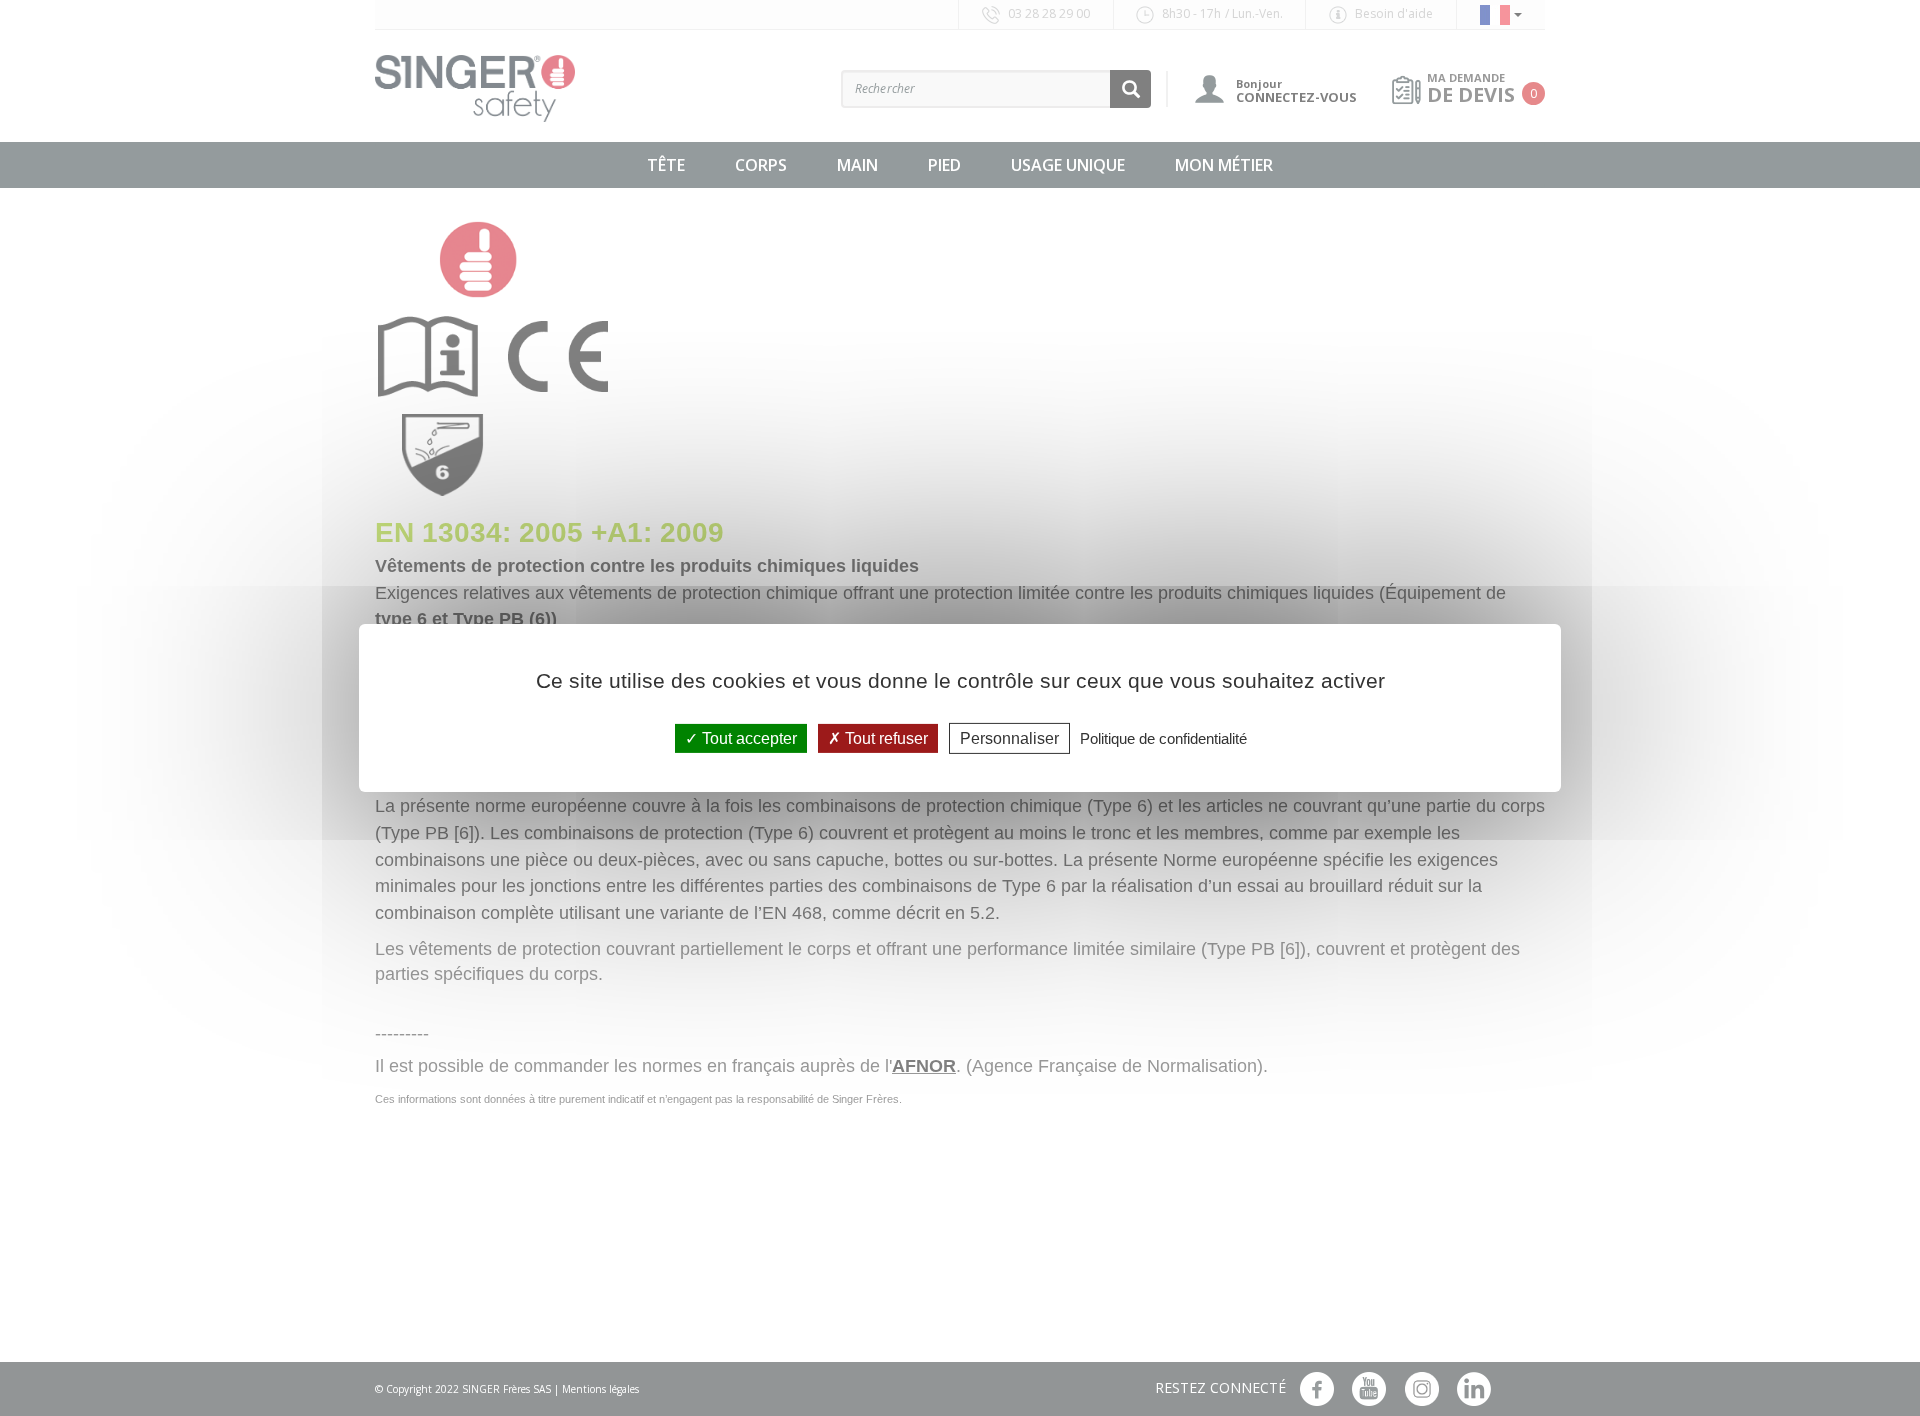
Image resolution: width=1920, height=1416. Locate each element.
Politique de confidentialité (1163, 738)
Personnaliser (1009, 738)
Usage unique (1068, 165)
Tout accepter (747, 738)
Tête (666, 165)
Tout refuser (884, 738)
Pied (944, 165)
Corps (761, 165)
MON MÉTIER (1224, 165)
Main (857, 165)
